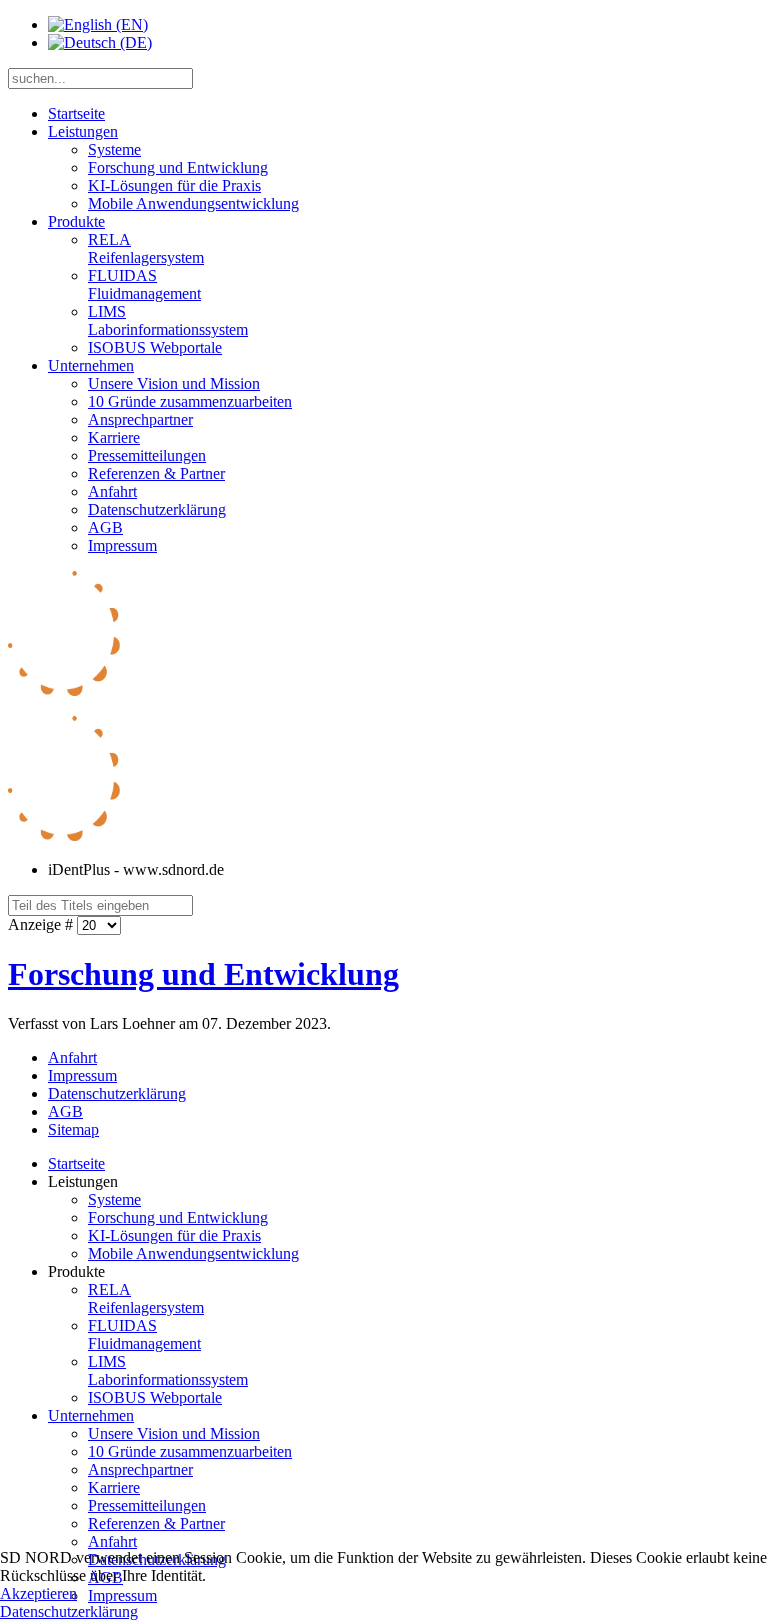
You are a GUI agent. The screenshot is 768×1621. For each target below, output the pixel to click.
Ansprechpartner (140, 419)
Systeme (114, 149)
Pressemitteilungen (147, 455)
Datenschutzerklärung (157, 509)
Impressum (122, 545)
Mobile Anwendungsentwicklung (193, 203)
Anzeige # (42, 924)
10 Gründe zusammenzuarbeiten (190, 401)
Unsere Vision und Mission (174, 383)
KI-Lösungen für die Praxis (174, 185)
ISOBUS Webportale (155, 347)
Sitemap (73, 1129)
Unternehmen (91, 365)
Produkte (76, 221)
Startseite (76, 113)
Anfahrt (112, 491)
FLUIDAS (144, 284)
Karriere (114, 437)
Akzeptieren (38, 1593)
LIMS (168, 320)
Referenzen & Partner (156, 473)
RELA (146, 248)
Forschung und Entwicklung (178, 167)
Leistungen (83, 131)
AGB (105, 527)
